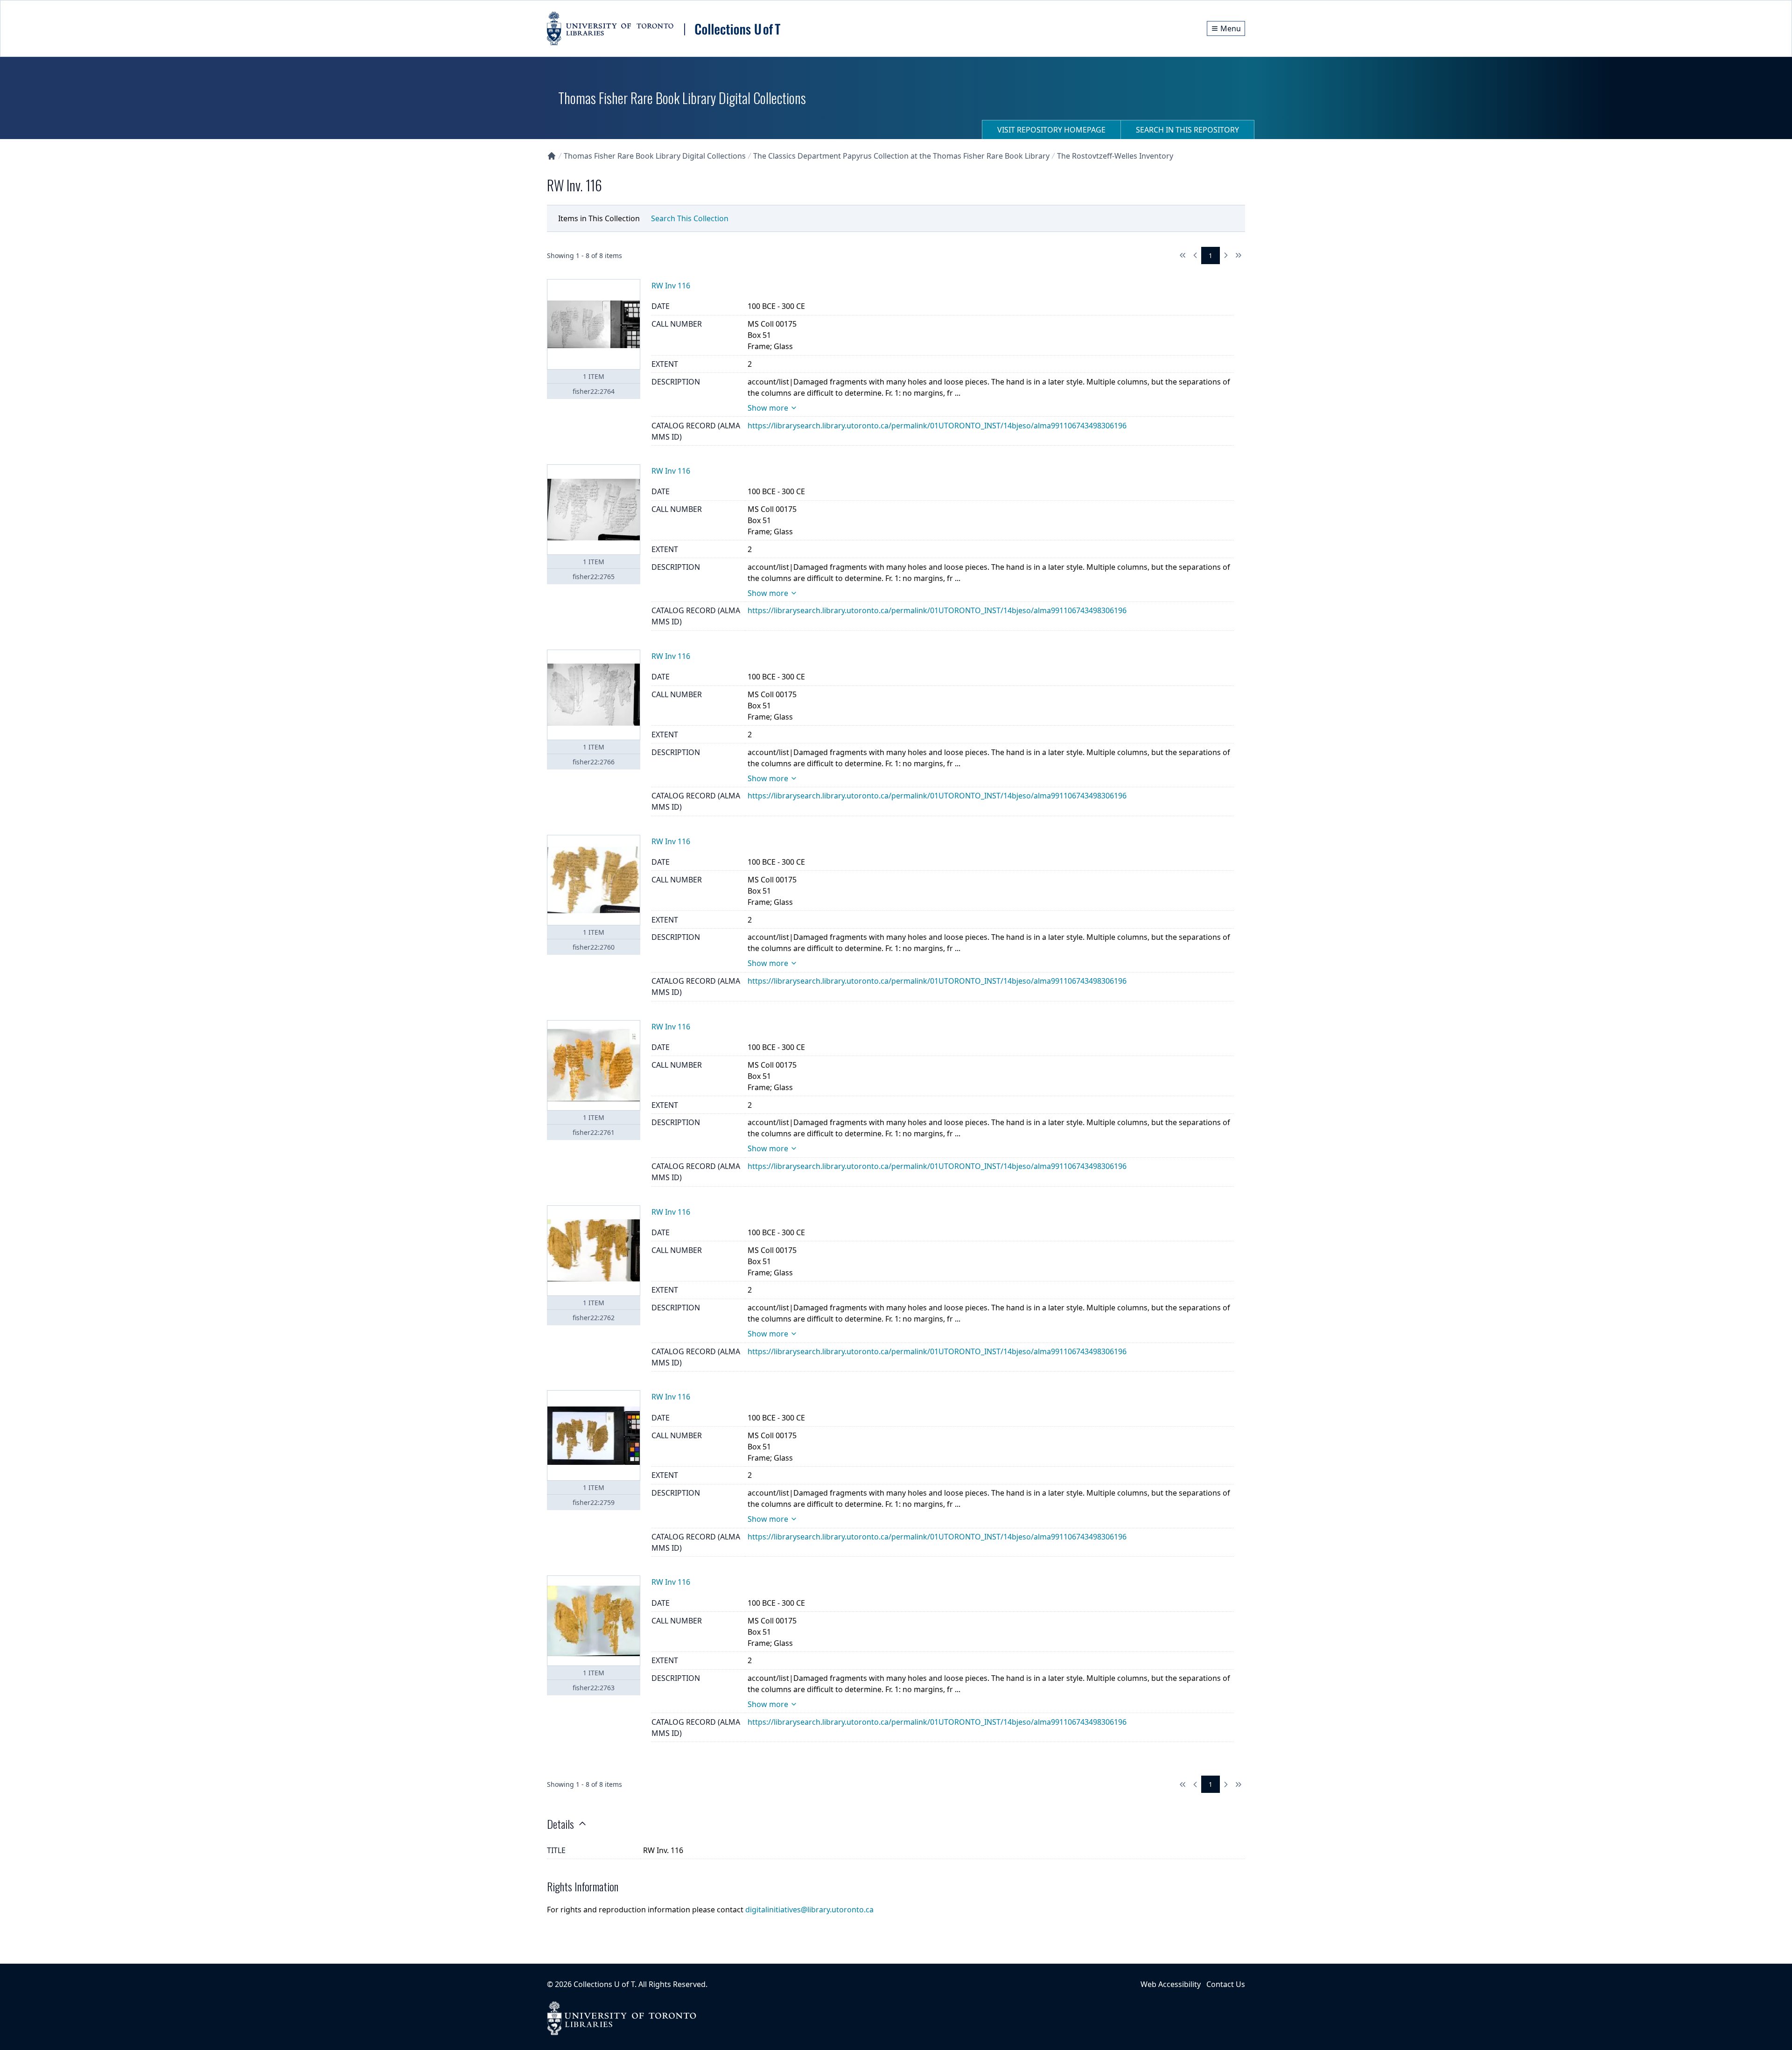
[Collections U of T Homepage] (552, 156)
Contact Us (1226, 1984)
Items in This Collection (599, 218)
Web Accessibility (1171, 1984)
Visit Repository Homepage (1051, 130)
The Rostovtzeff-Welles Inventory (1115, 156)
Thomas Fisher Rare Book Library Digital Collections (655, 156)
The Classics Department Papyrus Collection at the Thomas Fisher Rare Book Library (901, 156)
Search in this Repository (1187, 130)
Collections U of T (604, 1984)
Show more (768, 408)
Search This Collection (690, 218)
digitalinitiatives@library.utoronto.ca (809, 1910)
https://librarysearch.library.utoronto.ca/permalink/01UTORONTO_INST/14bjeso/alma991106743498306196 (937, 426)
